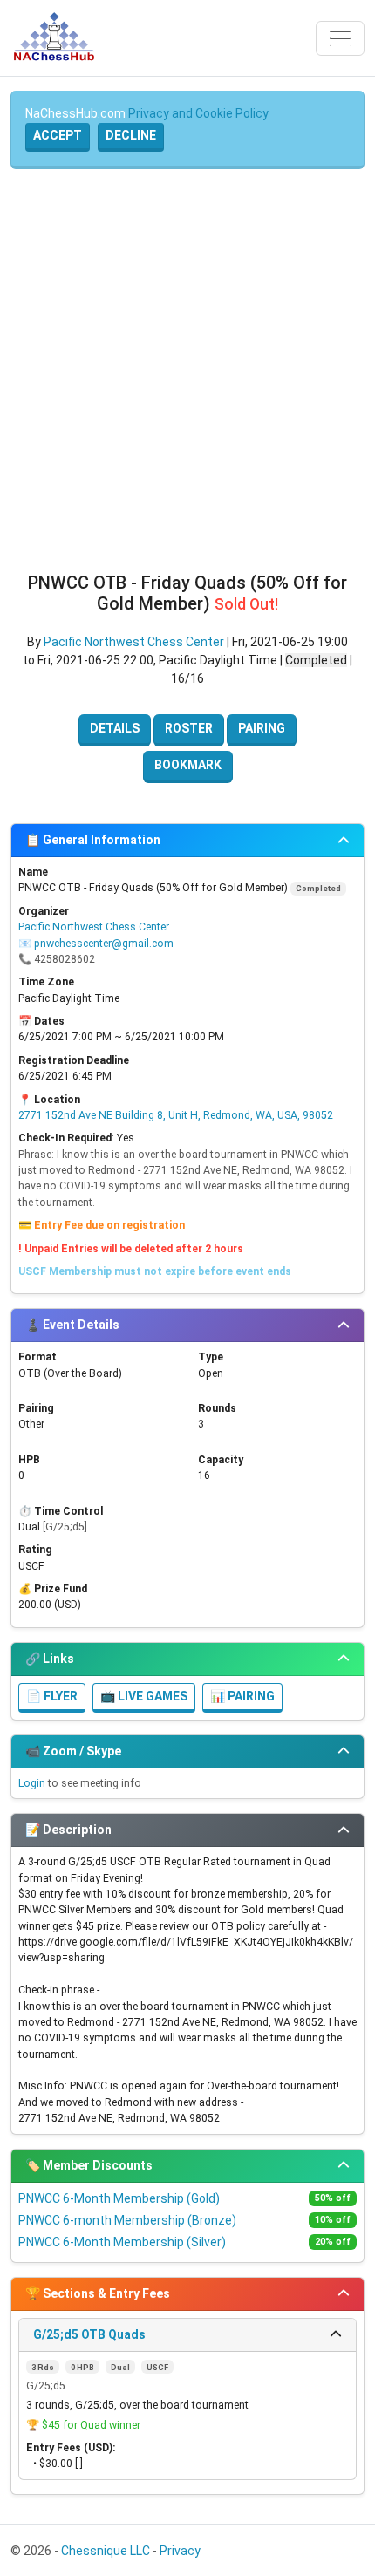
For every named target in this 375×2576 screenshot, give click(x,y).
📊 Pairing (242, 1696)
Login (32, 1783)
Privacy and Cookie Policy (198, 113)
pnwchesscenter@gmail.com (104, 944)
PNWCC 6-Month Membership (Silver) (122, 2242)
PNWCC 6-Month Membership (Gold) (119, 2198)
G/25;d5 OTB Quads (89, 2334)
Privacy (180, 2551)
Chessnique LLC (106, 2551)
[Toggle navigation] (340, 38)
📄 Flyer (52, 1696)
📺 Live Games (144, 1696)
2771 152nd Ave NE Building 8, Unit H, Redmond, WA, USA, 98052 (176, 1115)
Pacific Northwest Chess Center (134, 642)
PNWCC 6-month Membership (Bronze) (127, 2220)
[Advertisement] (187, 371)
